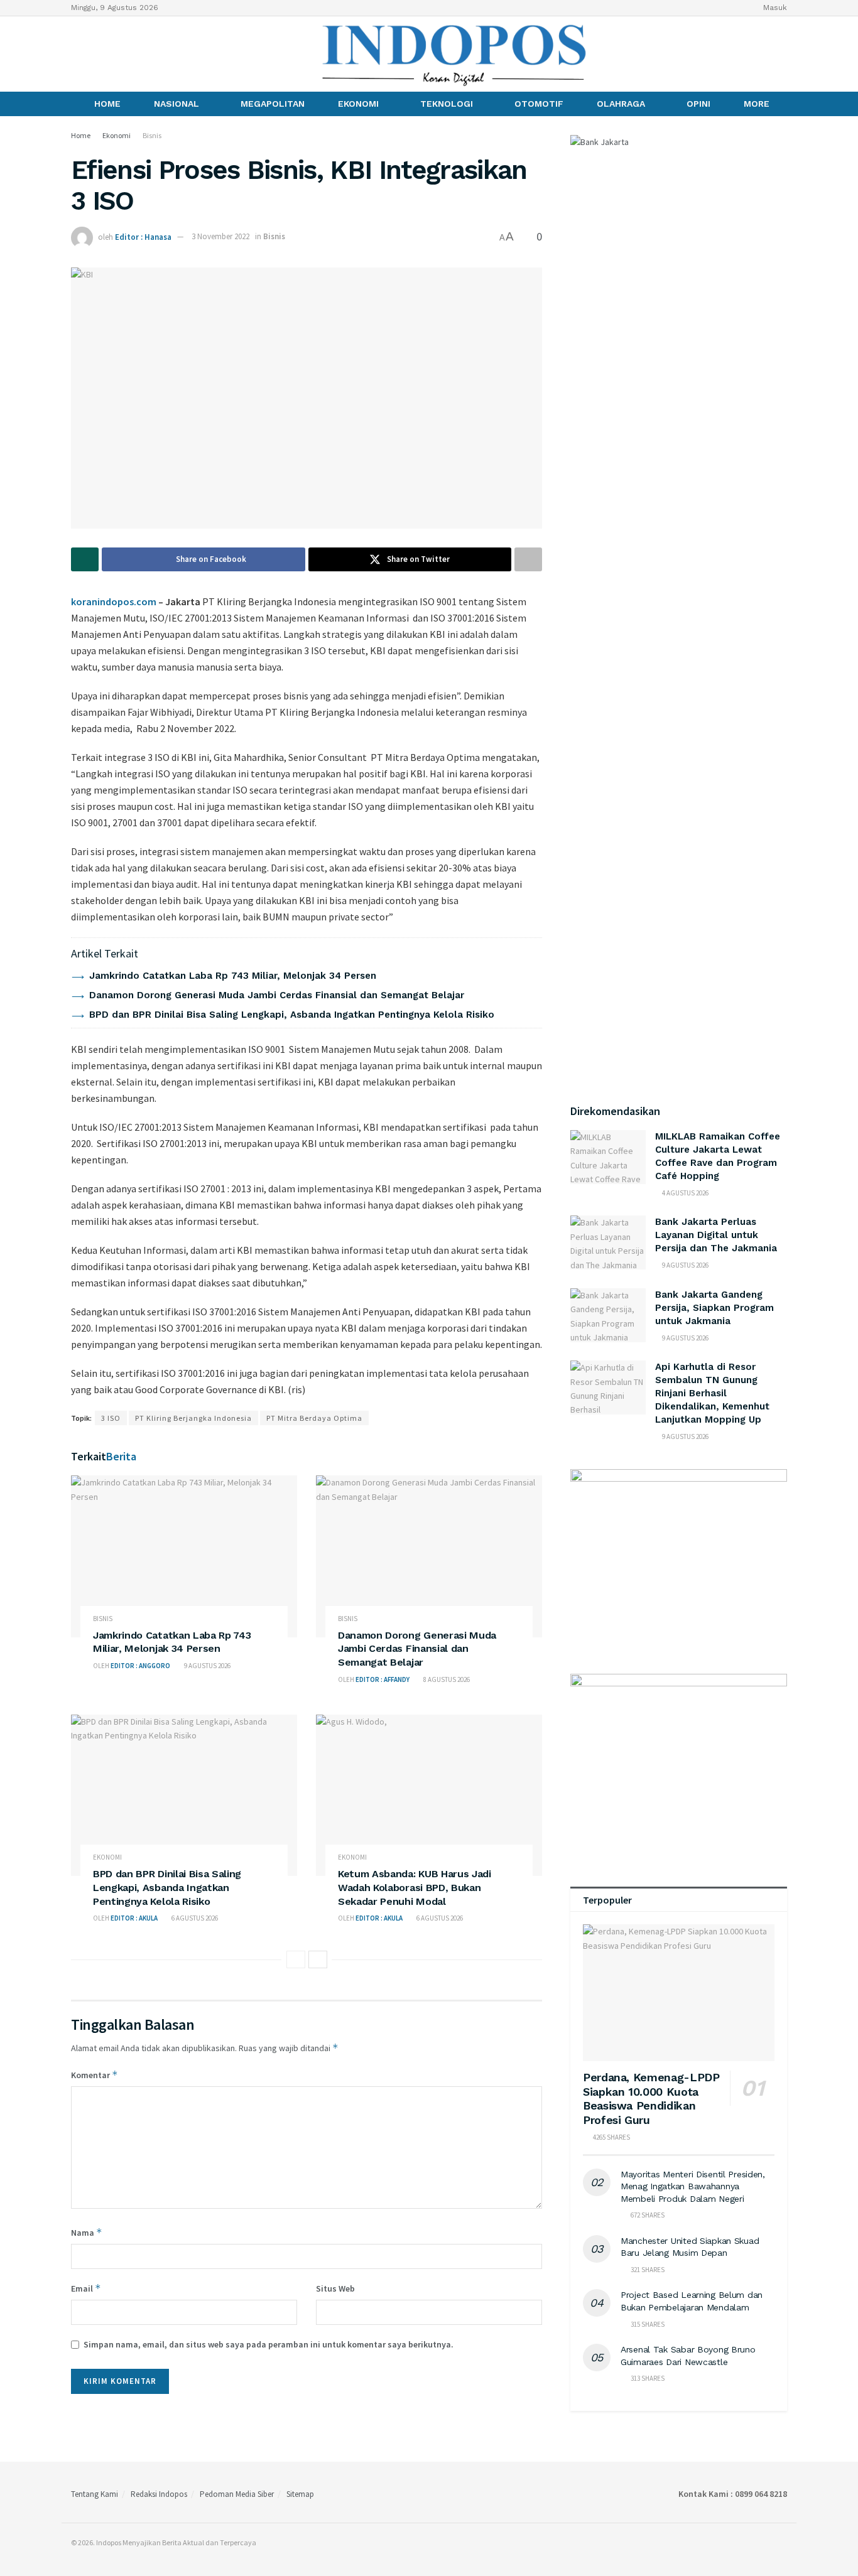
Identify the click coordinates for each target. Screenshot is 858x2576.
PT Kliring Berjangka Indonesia (193, 1418)
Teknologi (447, 104)
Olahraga (621, 104)
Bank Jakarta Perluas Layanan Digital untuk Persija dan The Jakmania (716, 1235)
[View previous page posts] (296, 1959)
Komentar (95, 2075)
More (757, 104)
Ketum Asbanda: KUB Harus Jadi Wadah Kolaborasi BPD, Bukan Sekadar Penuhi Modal (415, 1887)
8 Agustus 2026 (446, 1679)
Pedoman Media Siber (237, 2494)
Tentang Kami (95, 2494)
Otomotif (539, 104)
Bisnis (152, 135)
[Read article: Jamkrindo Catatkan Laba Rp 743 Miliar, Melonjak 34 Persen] (184, 1556)
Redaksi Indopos (159, 2494)
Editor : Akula (134, 1918)
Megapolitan (273, 104)
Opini (698, 104)
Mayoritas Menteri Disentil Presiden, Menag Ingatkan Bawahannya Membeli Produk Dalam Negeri (693, 2186)
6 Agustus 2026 (194, 1918)
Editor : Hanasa (143, 236)
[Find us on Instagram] (97, 54)
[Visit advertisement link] (679, 1559)
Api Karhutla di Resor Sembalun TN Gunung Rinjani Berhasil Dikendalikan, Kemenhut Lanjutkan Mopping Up (712, 1393)
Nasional (176, 104)
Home (107, 104)
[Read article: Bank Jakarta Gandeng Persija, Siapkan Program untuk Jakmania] (608, 1315)
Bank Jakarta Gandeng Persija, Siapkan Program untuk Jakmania (714, 1308)
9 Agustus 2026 (207, 1666)
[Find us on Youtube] (118, 54)
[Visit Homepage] (455, 54)
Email (86, 2288)
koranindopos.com (114, 601)
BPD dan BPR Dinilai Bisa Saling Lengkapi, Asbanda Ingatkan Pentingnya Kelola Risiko (292, 1015)
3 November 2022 (220, 236)
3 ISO (111, 1418)
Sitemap (300, 2494)
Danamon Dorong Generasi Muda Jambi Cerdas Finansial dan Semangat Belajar (277, 995)
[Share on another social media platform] (528, 559)
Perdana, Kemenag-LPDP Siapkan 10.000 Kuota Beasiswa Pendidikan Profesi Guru (651, 2099)
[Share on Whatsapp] (85, 559)
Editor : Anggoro (140, 1666)
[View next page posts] (318, 1959)
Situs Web (335, 2288)
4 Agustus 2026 (685, 1193)
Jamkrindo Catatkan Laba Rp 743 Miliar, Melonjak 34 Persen (233, 976)
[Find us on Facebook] (75, 54)
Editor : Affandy (383, 1679)
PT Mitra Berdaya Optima (314, 1418)
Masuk (774, 8)
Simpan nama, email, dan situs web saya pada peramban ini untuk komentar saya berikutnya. (269, 2344)
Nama (87, 2232)
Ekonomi (358, 104)
